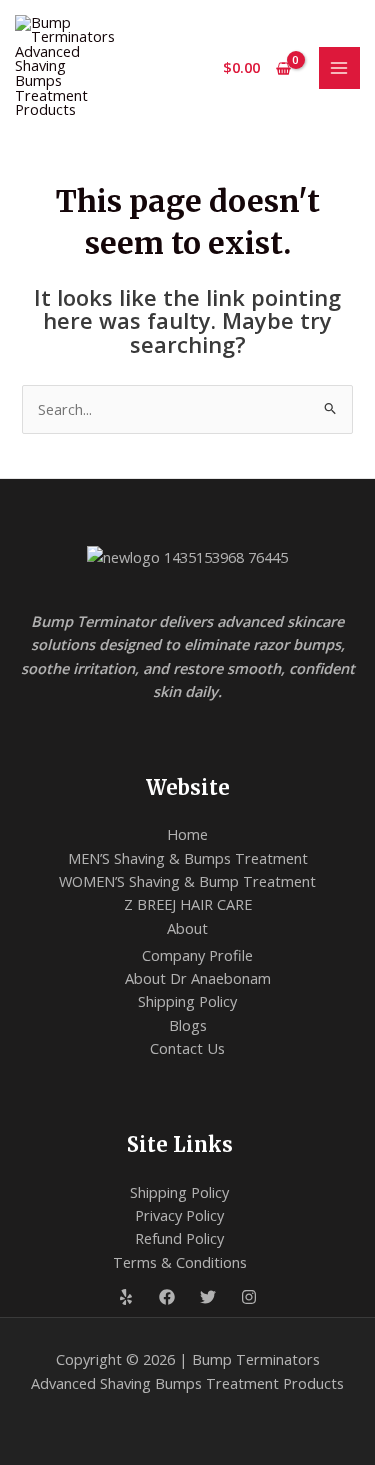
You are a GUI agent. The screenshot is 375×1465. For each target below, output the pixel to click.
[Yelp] (126, 1297)
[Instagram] (249, 1297)
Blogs (188, 1025)
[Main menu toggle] (340, 68)
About (187, 928)
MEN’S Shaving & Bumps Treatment (188, 858)
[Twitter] (208, 1297)
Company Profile (197, 955)
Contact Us (187, 1048)
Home (187, 834)
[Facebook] (167, 1297)
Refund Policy (179, 1238)
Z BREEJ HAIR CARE (188, 904)
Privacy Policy (179, 1215)
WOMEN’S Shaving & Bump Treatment (187, 881)
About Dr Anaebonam (198, 978)
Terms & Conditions (180, 1262)
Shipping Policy (187, 1001)
